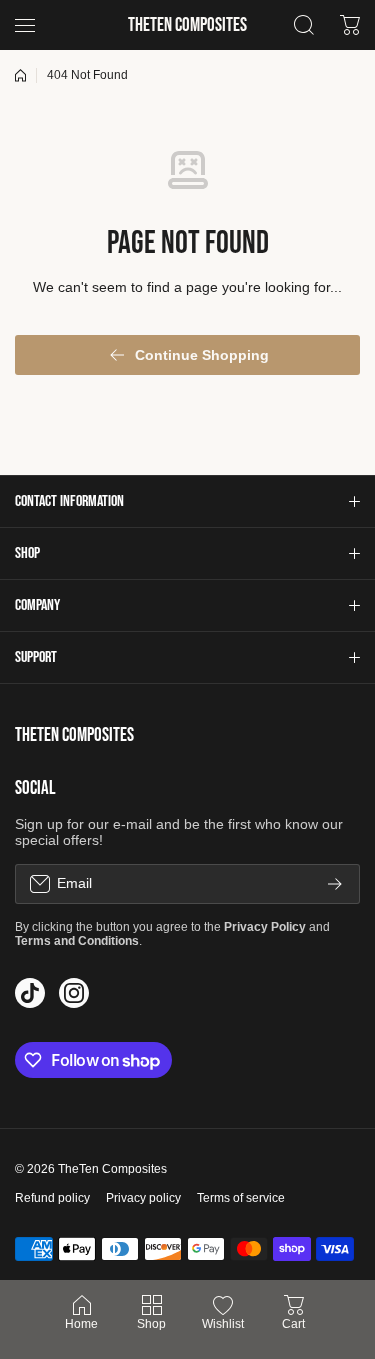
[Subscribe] (335, 884)
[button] (187, 501)
